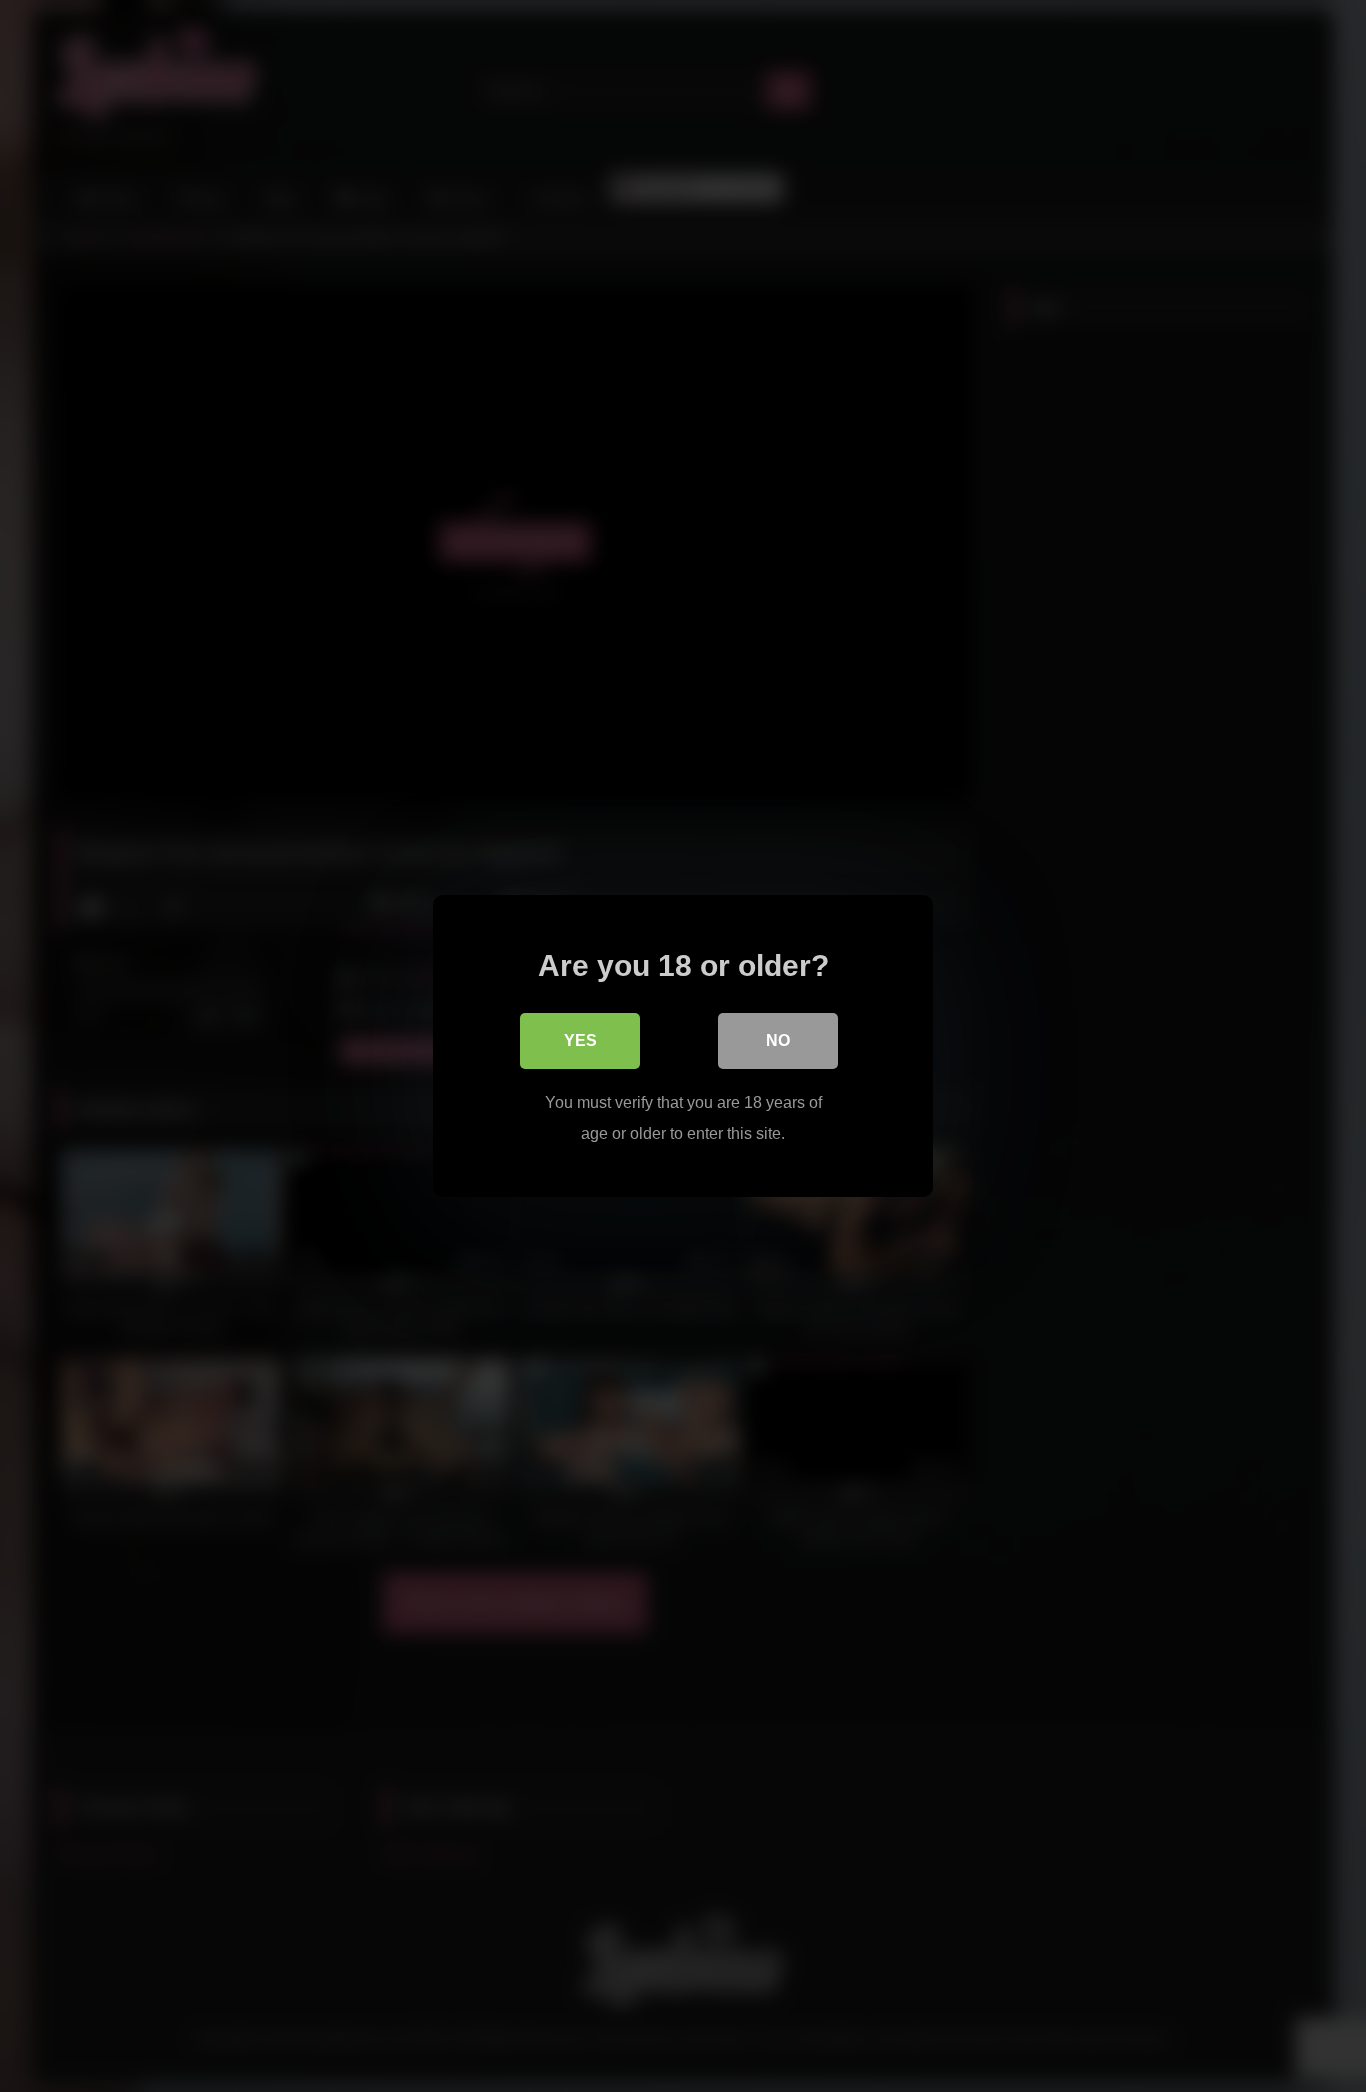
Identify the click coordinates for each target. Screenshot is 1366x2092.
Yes (580, 1040)
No (778, 1040)
